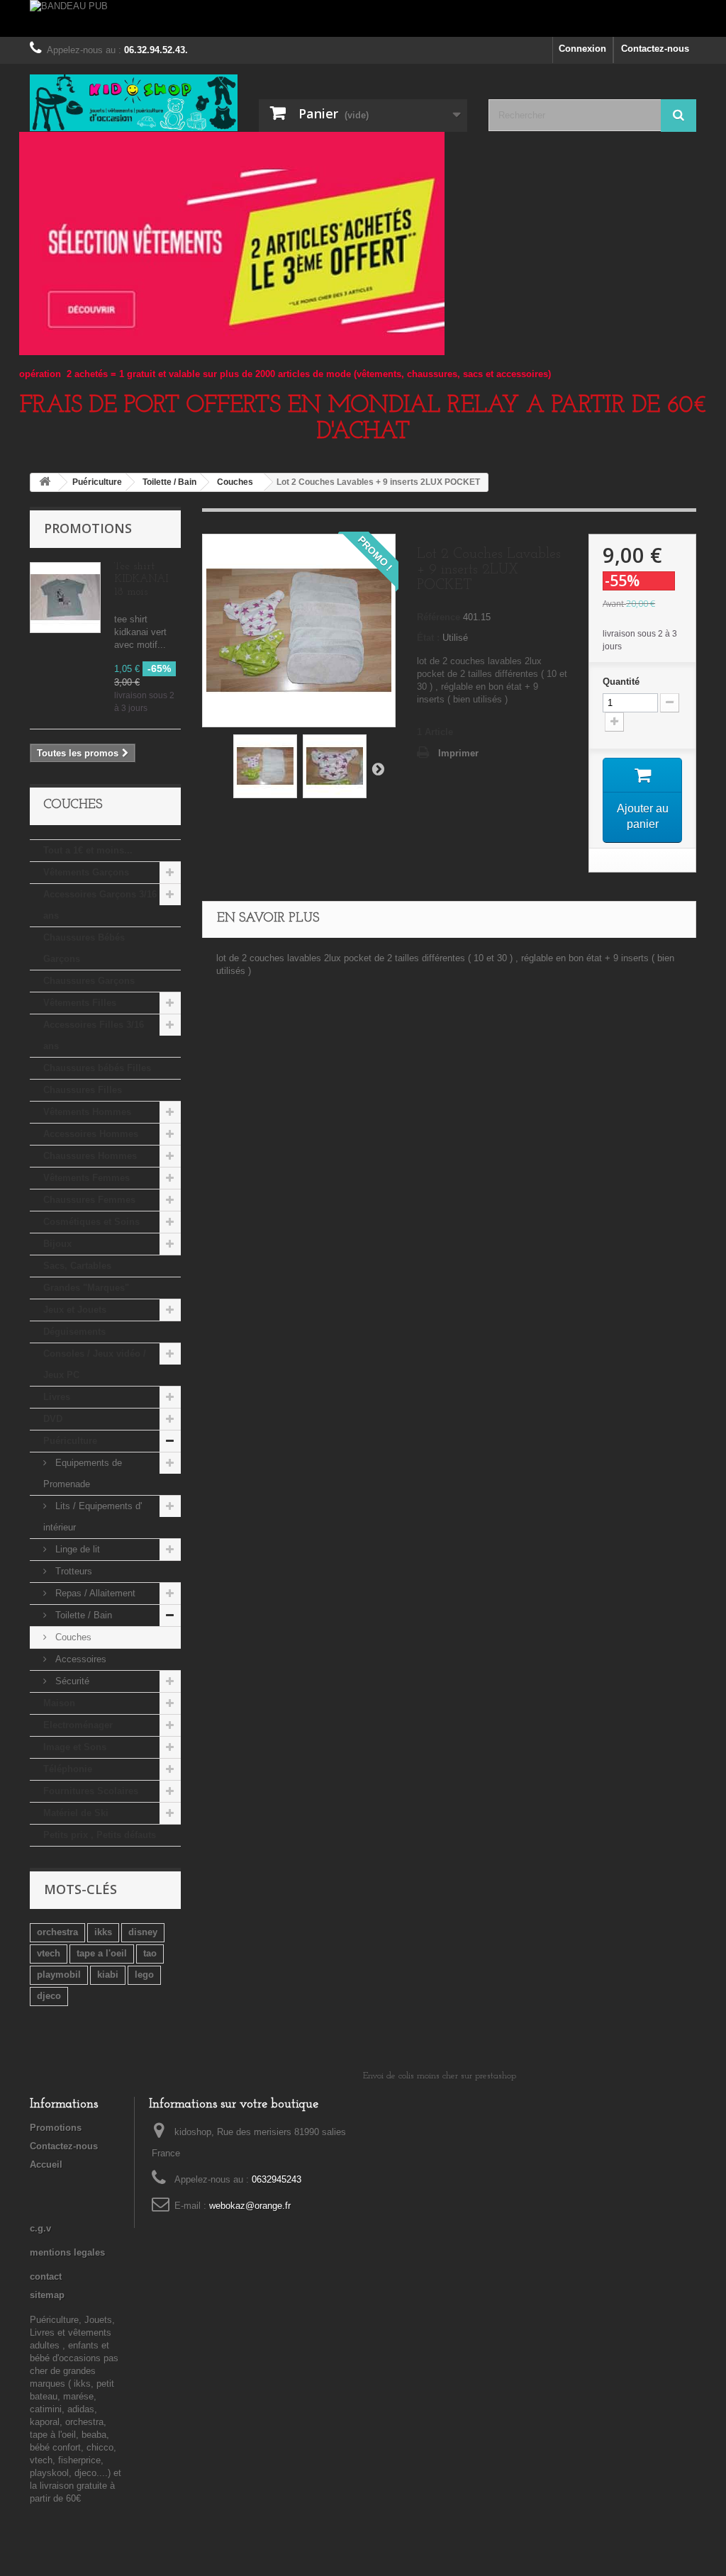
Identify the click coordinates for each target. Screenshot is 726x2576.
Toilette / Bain (82, 1615)
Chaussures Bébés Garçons (84, 948)
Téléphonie (68, 1769)
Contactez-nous (655, 49)
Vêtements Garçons (86, 872)
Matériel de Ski (76, 1813)
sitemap (47, 2295)
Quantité (621, 682)
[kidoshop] (134, 103)
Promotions (88, 528)
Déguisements (74, 1332)
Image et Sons (75, 1747)
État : (428, 638)
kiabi (108, 1975)
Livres (57, 1397)
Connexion (582, 49)
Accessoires (79, 1659)
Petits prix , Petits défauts (100, 1835)
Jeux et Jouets (75, 1310)
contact (46, 2277)
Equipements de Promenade (83, 1473)
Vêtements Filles (80, 1003)
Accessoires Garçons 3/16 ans (100, 905)
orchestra (57, 1932)
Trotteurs (72, 1571)
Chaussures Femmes (89, 1200)
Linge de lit (76, 1549)
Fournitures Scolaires (91, 1791)
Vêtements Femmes (86, 1178)
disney (143, 1932)
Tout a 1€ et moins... (88, 850)
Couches (72, 1637)
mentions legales (67, 2252)
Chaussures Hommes (90, 1156)
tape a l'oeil (102, 1953)
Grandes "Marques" (86, 1288)
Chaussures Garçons (89, 981)
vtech (49, 1953)
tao (150, 1953)
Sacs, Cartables (77, 1266)
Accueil (46, 2165)
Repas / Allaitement (94, 1593)
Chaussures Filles (83, 1090)
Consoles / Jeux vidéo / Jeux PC (95, 1364)
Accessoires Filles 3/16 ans (94, 1035)
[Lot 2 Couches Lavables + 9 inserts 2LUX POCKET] (265, 766)
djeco (49, 1996)
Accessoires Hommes (91, 1134)
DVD (53, 1419)
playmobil (59, 1975)
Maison (59, 1703)
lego (144, 1975)
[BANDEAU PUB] (363, 18)
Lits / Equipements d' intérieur (93, 1517)
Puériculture (70, 1441)
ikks (103, 1932)
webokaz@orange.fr (250, 2206)
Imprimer (458, 753)
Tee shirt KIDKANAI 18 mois (141, 579)
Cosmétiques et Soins (91, 1222)
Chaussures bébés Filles (97, 1068)
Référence (439, 617)
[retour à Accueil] (45, 482)
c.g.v (40, 2228)
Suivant (378, 768)
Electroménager (78, 1725)
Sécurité (71, 1681)
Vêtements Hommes (87, 1112)
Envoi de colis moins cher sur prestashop (440, 2076)
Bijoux (57, 1244)
